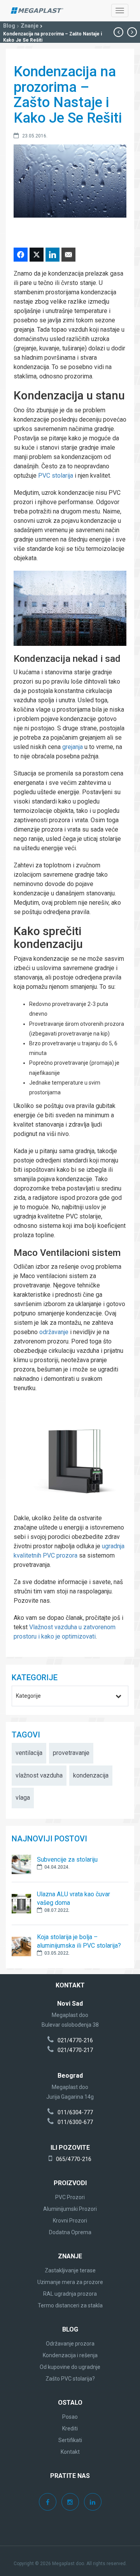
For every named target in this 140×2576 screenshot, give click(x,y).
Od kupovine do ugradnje (70, 2367)
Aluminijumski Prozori (70, 2209)
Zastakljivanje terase (70, 2270)
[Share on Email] (68, 255)
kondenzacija (91, 1775)
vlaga (23, 1798)
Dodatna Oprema (70, 2232)
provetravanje (71, 1753)
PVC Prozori (70, 2197)
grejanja (73, 747)
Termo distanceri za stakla (70, 2305)
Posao (70, 2417)
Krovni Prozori (70, 2221)
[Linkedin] (93, 2502)
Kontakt (70, 2452)
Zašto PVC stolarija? (70, 2379)
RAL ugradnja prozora (70, 2294)
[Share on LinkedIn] (52, 255)
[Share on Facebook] (21, 255)
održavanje (54, 1332)
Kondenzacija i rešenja (70, 2355)
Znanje (30, 26)
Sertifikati (70, 2440)
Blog (9, 26)
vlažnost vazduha (39, 1775)
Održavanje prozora (70, 2344)
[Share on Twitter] (37, 255)
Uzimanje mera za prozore (70, 2282)
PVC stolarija (56, 476)
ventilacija (29, 1753)
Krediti (70, 2428)
